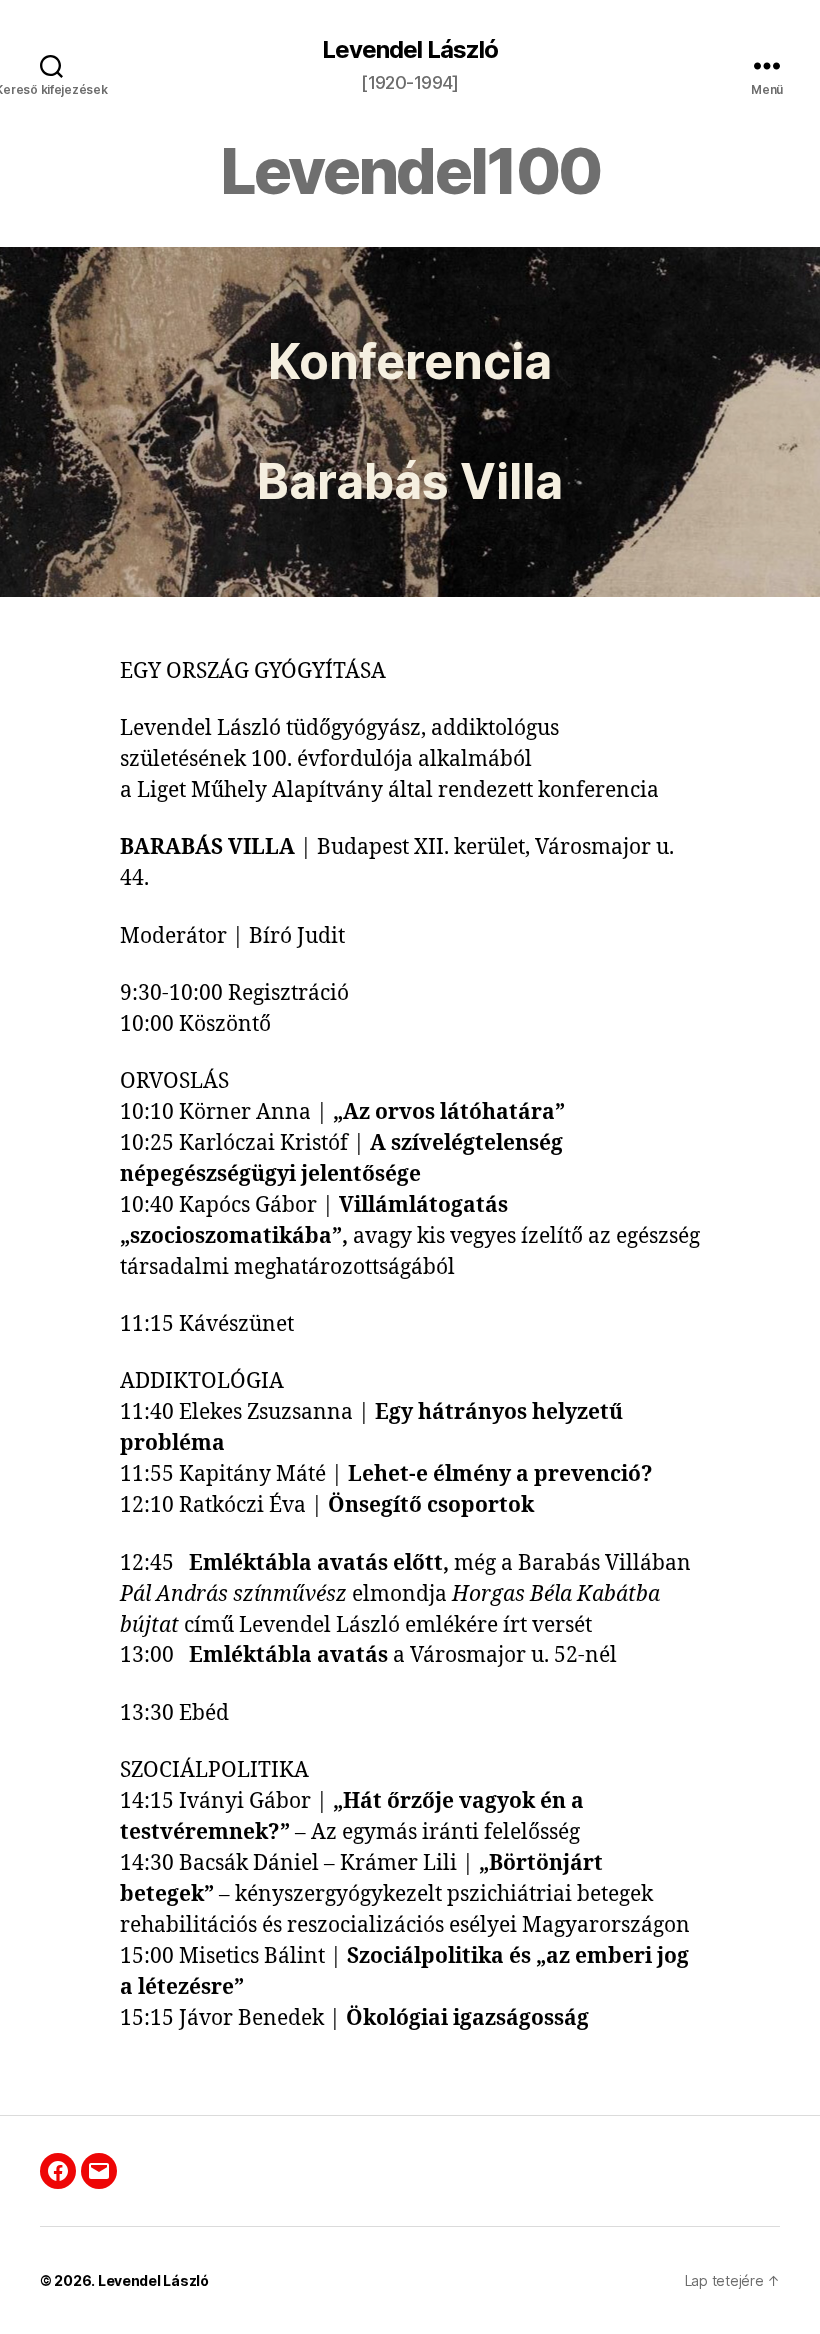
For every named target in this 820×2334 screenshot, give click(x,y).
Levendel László (410, 50)
